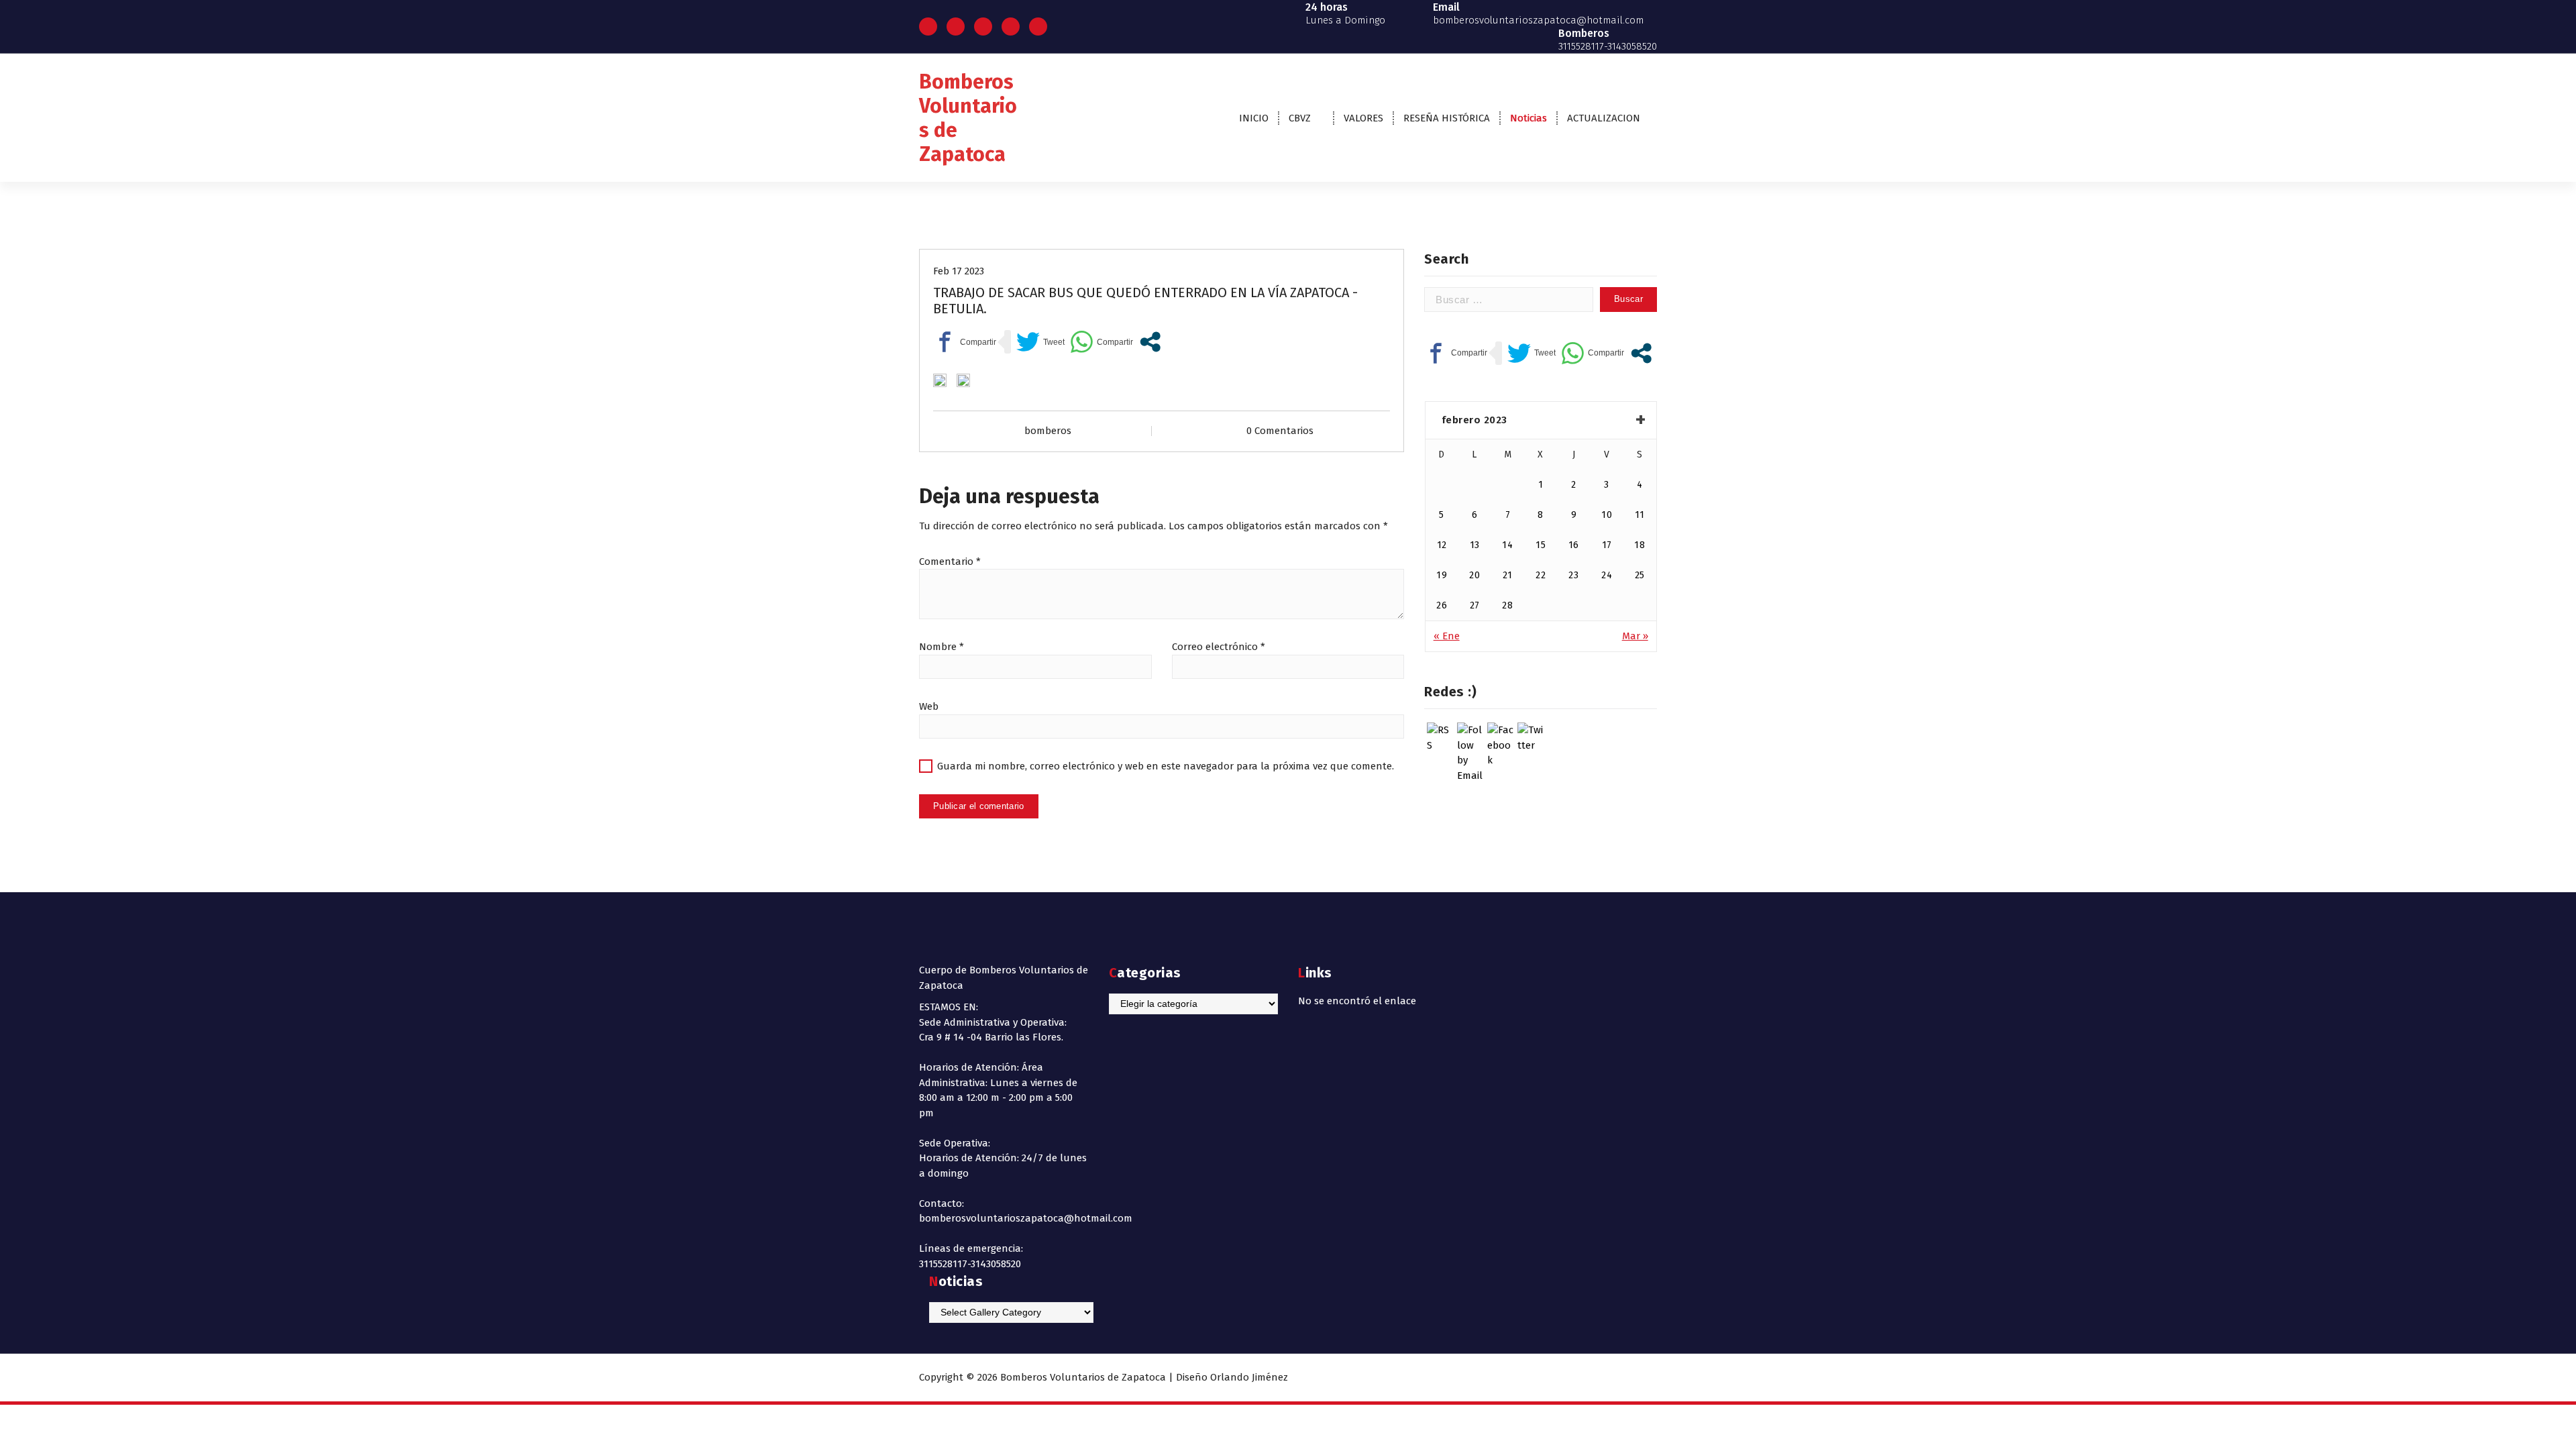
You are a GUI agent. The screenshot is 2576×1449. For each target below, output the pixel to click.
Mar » (1635, 636)
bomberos (1048, 431)
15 (1541, 545)
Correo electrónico (1219, 647)
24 (1607, 575)
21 (1508, 575)
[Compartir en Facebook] (965, 342)
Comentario (950, 561)
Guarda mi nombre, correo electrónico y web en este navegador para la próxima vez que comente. (1166, 766)
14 (1507, 545)
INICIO (1254, 118)
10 (1607, 515)
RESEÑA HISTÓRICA (1447, 118)
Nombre (942, 647)
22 (1541, 575)
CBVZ (1300, 118)
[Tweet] (1040, 342)
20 (1474, 575)
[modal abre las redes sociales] (1150, 342)
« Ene (1447, 636)
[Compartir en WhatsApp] (1102, 342)
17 (1607, 545)
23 (1573, 575)
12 (1442, 545)
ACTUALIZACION (1604, 118)
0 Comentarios (1280, 431)
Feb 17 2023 (959, 271)
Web (929, 706)
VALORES (1363, 118)
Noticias (1528, 118)
